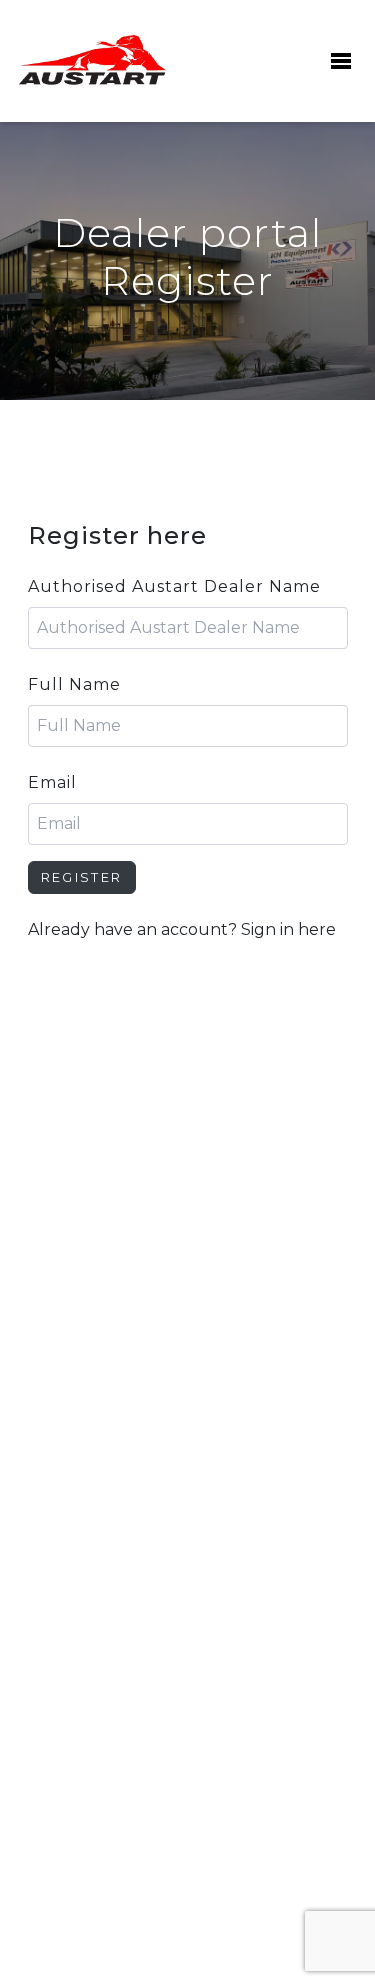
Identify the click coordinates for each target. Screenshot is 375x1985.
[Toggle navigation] (339, 61)
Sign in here (288, 929)
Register (82, 877)
